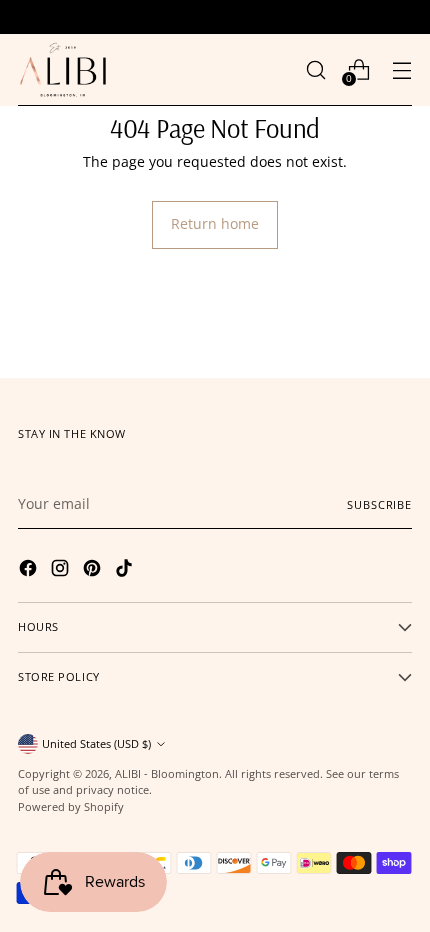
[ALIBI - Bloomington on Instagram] (62, 571)
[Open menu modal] (401, 69)
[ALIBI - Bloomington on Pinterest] (94, 571)
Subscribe (379, 504)
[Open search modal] (315, 69)
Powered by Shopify (71, 806)
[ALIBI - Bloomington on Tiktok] (126, 571)
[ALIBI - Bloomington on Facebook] (30, 571)
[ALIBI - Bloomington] (63, 70)
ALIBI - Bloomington (167, 773)
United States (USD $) (96, 743)
